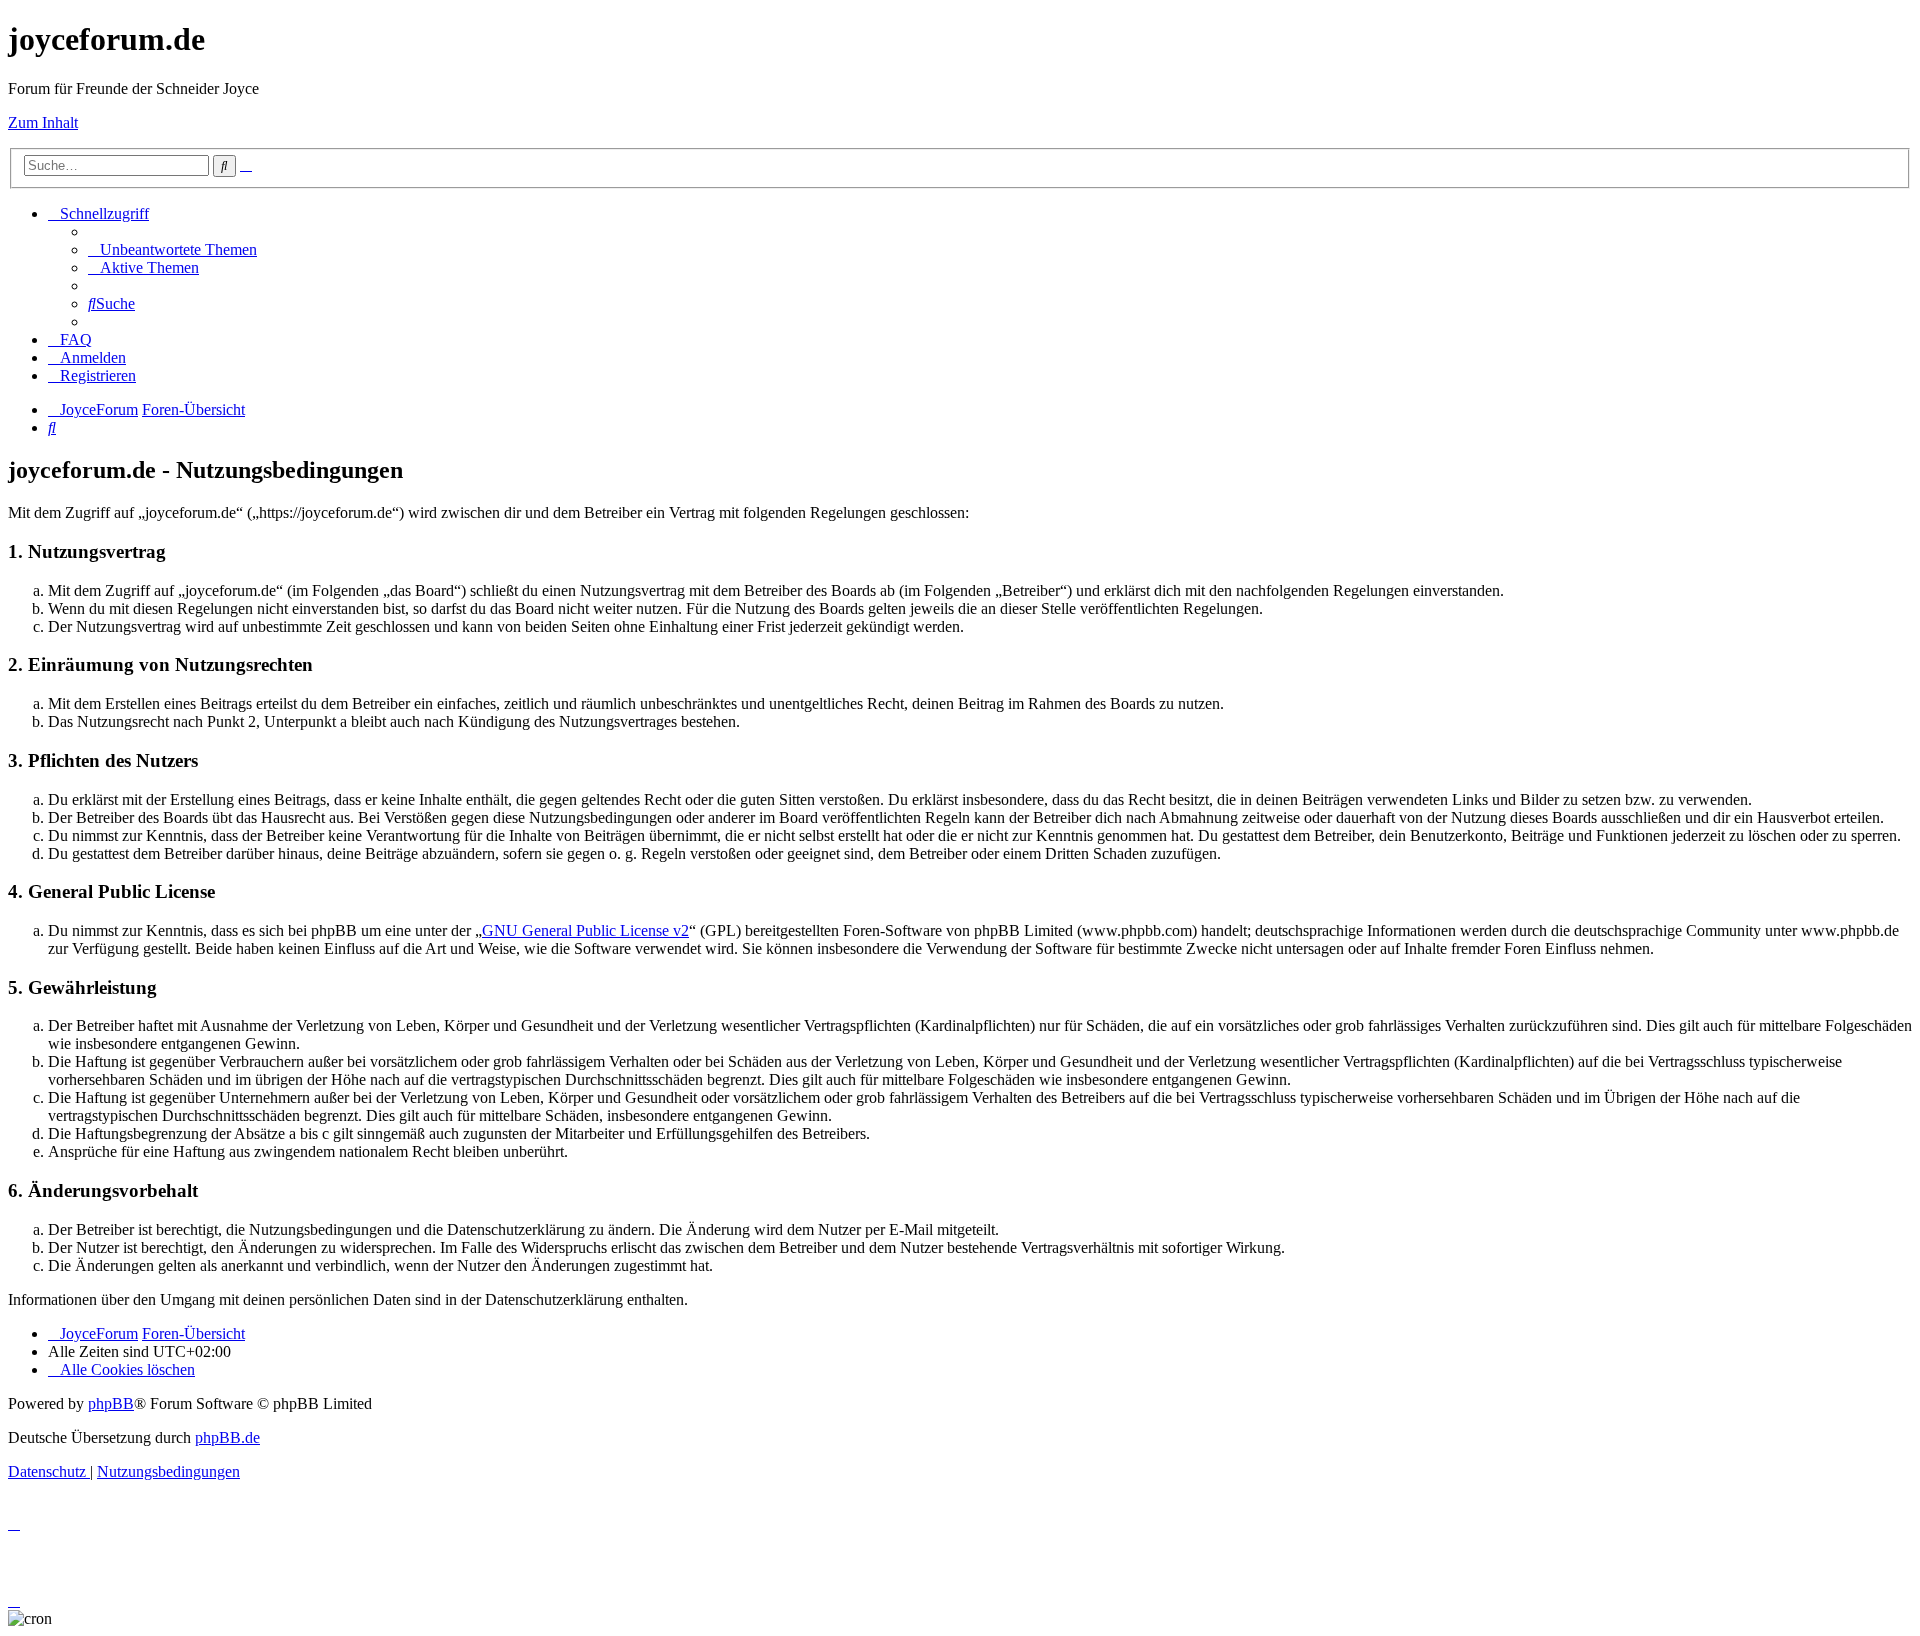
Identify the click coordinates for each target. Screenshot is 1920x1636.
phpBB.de (227, 1437)
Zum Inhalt (43, 122)
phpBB (111, 1403)
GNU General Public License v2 (585, 930)
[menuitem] (172, 249)
